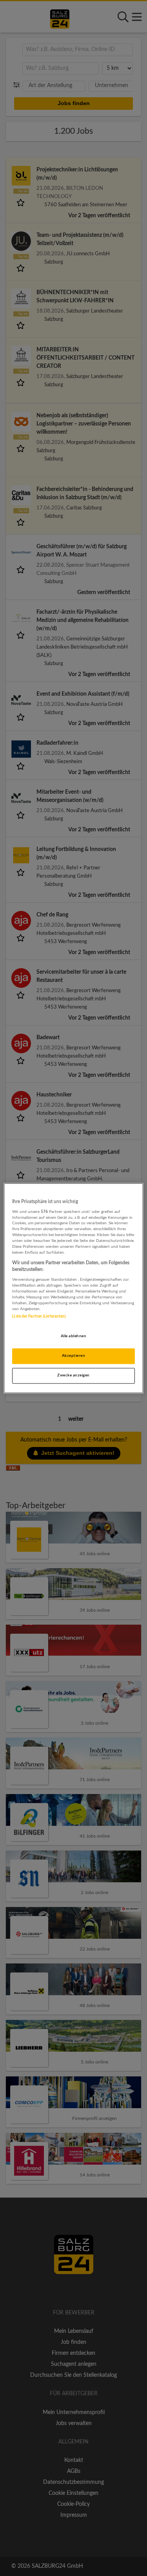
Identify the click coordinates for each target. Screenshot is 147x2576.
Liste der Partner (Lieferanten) (39, 1316)
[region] (73, 1288)
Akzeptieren (73, 1356)
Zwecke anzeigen (73, 1375)
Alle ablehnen (73, 1336)
